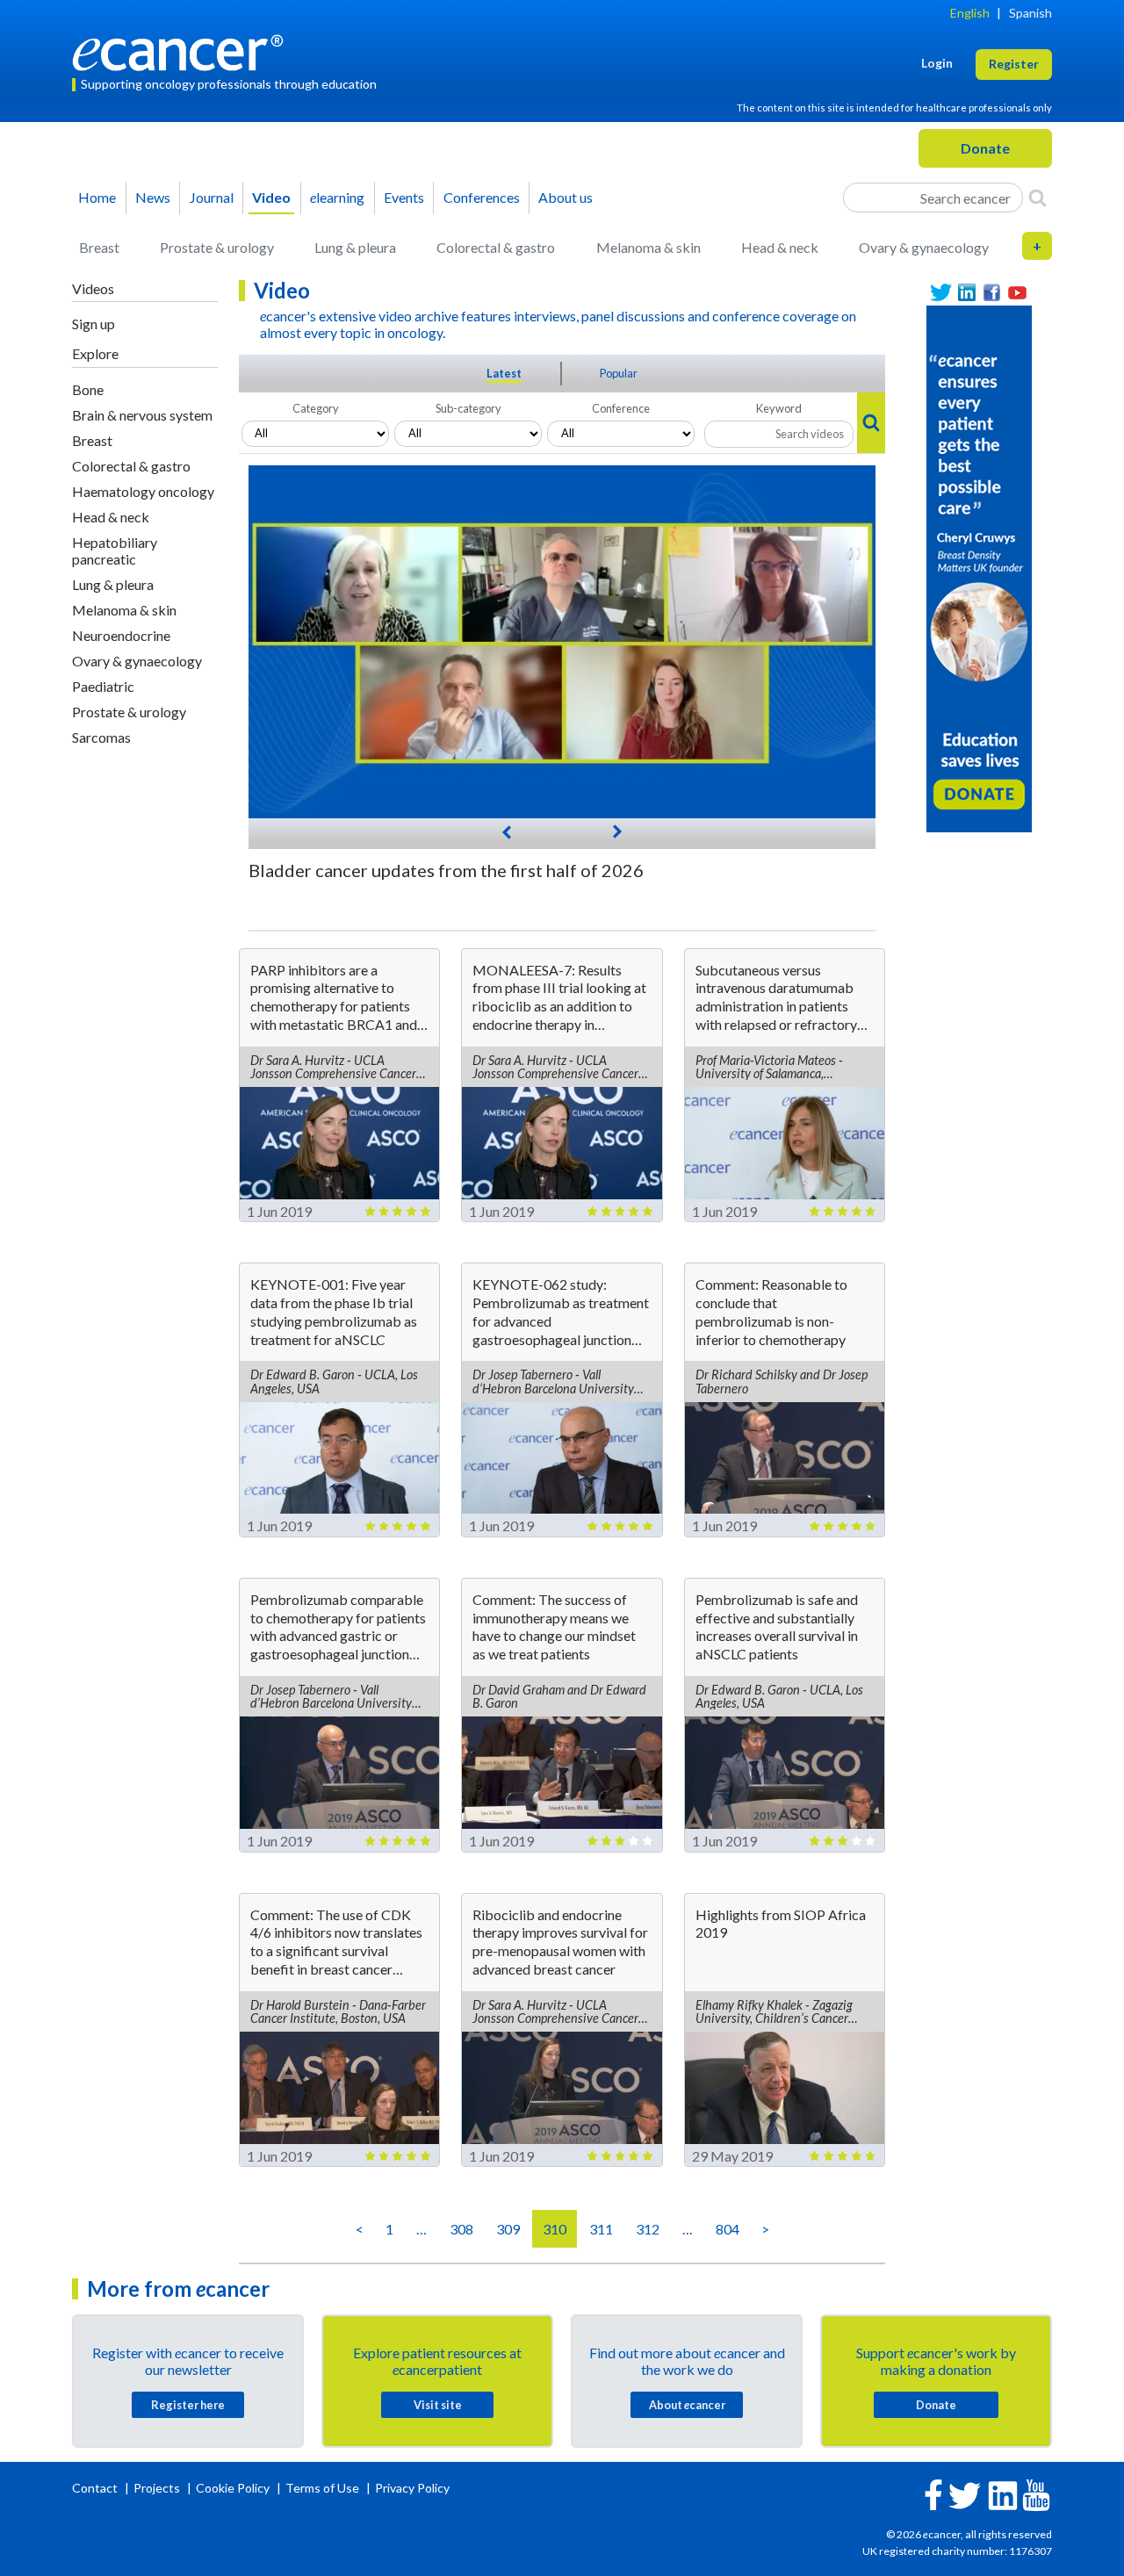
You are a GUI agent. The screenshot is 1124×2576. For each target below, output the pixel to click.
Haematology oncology (143, 491)
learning (337, 197)
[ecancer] (183, 50)
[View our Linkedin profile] (966, 293)
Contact (96, 2488)
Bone (88, 389)
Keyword (779, 408)
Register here (188, 2405)
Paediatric (103, 686)
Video (271, 197)
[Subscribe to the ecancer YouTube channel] (1036, 2493)
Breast (99, 247)
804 (728, 2229)
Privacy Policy (412, 2488)
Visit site (438, 2405)
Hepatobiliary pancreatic (115, 550)
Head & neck (780, 247)
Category (316, 408)
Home (97, 197)
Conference (621, 408)
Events (404, 197)
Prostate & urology (217, 247)
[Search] (1038, 198)
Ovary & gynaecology (924, 247)
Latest (504, 373)
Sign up (94, 324)
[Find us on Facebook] (992, 293)
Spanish (1030, 13)
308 (461, 2229)
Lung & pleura (355, 247)
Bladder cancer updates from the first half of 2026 (446, 870)
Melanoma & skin (648, 247)
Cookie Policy (233, 2488)
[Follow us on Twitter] (941, 293)
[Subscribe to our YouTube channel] (1017, 293)
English (970, 13)
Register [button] (1014, 64)
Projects (158, 2488)
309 (508, 2229)
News (153, 197)
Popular (619, 373)
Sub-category (468, 408)
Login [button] (937, 63)
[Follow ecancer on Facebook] (933, 2493)
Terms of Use (322, 2488)
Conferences (482, 197)
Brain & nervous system (142, 415)
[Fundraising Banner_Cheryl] (979, 567)
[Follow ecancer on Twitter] (965, 2494)
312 (648, 2229)
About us (566, 197)
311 (601, 2229)
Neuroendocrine (121, 635)
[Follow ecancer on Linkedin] (1003, 2494)
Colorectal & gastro (496, 247)
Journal (212, 197)
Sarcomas (101, 737)
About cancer (687, 2405)
